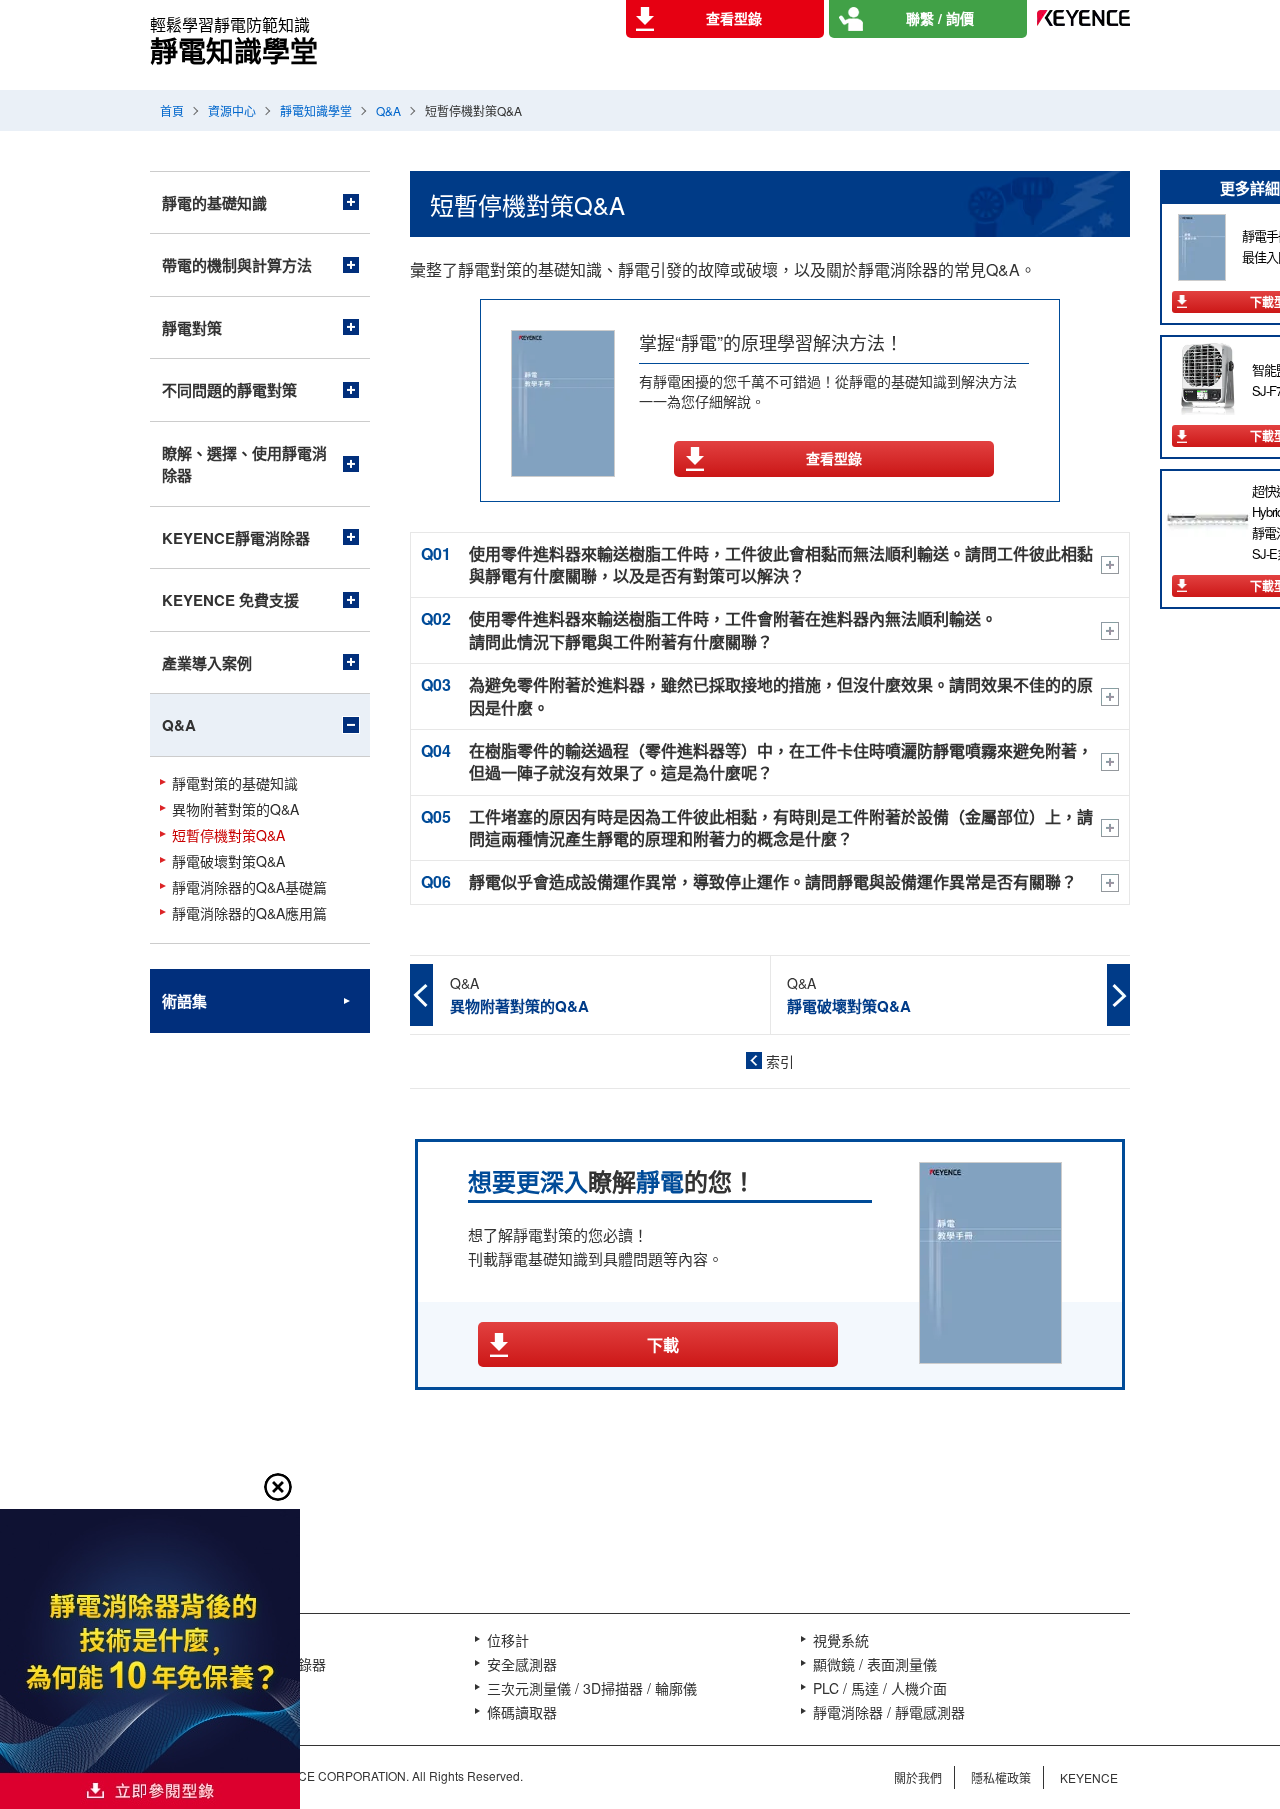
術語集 (184, 1001)
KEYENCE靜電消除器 (236, 538)
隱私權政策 (1001, 1777)
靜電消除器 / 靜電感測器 (889, 1712)
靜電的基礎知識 (214, 203)
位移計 (508, 1640)
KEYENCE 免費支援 (230, 600)
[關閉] (278, 1487)
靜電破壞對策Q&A (228, 861)
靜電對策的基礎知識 (235, 783)
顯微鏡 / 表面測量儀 (875, 1664)
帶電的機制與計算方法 (237, 265)
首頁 (172, 110)
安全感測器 (522, 1664)
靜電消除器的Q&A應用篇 (249, 913)
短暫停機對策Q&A (228, 835)
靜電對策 (192, 328)
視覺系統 (841, 1640)
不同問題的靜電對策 (229, 390)
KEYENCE (1089, 1777)
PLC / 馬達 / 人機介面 (880, 1688)
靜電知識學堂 (316, 110)
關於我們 (918, 1777)
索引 (780, 1061)
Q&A (388, 110)
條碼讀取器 (522, 1712)
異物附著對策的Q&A (235, 809)
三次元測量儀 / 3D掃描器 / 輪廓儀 (592, 1688)
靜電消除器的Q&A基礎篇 (249, 887)
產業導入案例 (207, 663)
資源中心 (232, 110)
